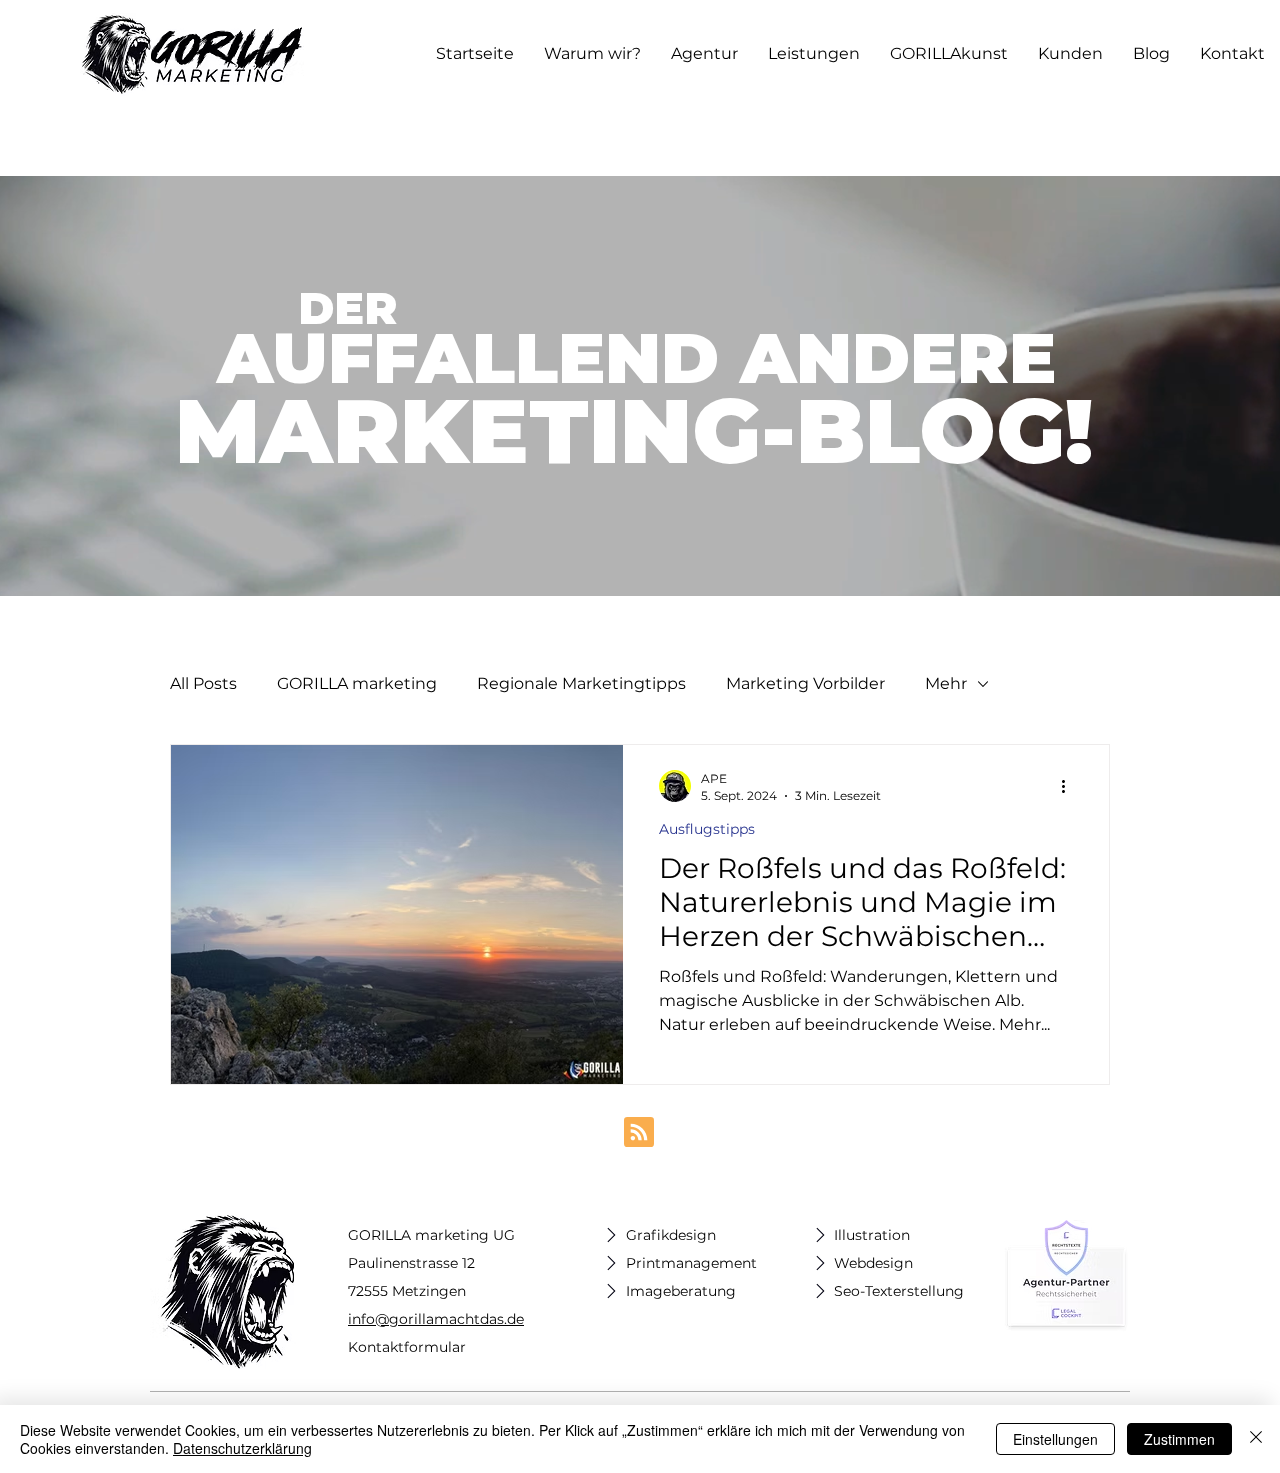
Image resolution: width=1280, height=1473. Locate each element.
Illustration (872, 1235)
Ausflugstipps (707, 829)
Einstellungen (1055, 1439)
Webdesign (873, 1263)
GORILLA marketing (357, 683)
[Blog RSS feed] (639, 1133)
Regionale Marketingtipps (581, 683)
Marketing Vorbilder (805, 683)
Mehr (946, 683)
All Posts (203, 683)
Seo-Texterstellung (899, 1291)
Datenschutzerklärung (242, 1448)
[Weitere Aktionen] (1070, 786)
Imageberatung (681, 1291)
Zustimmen (1179, 1439)
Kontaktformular (407, 1347)
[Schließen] (1256, 1439)
